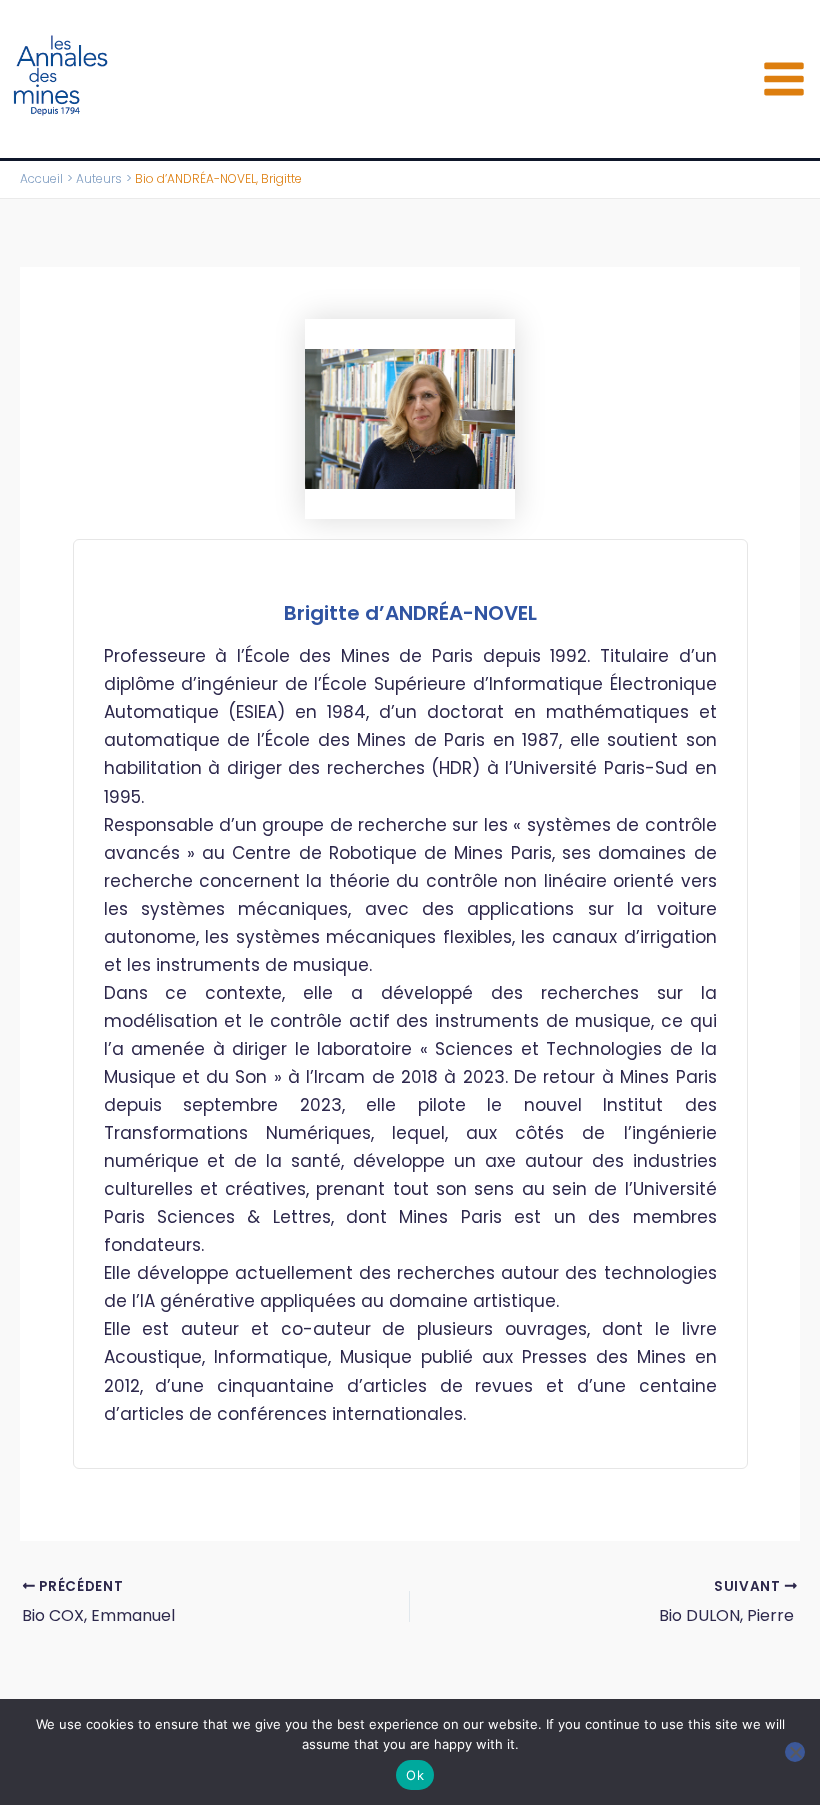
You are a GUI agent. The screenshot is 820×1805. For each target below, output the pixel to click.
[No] (795, 1752)
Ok (415, 1775)
